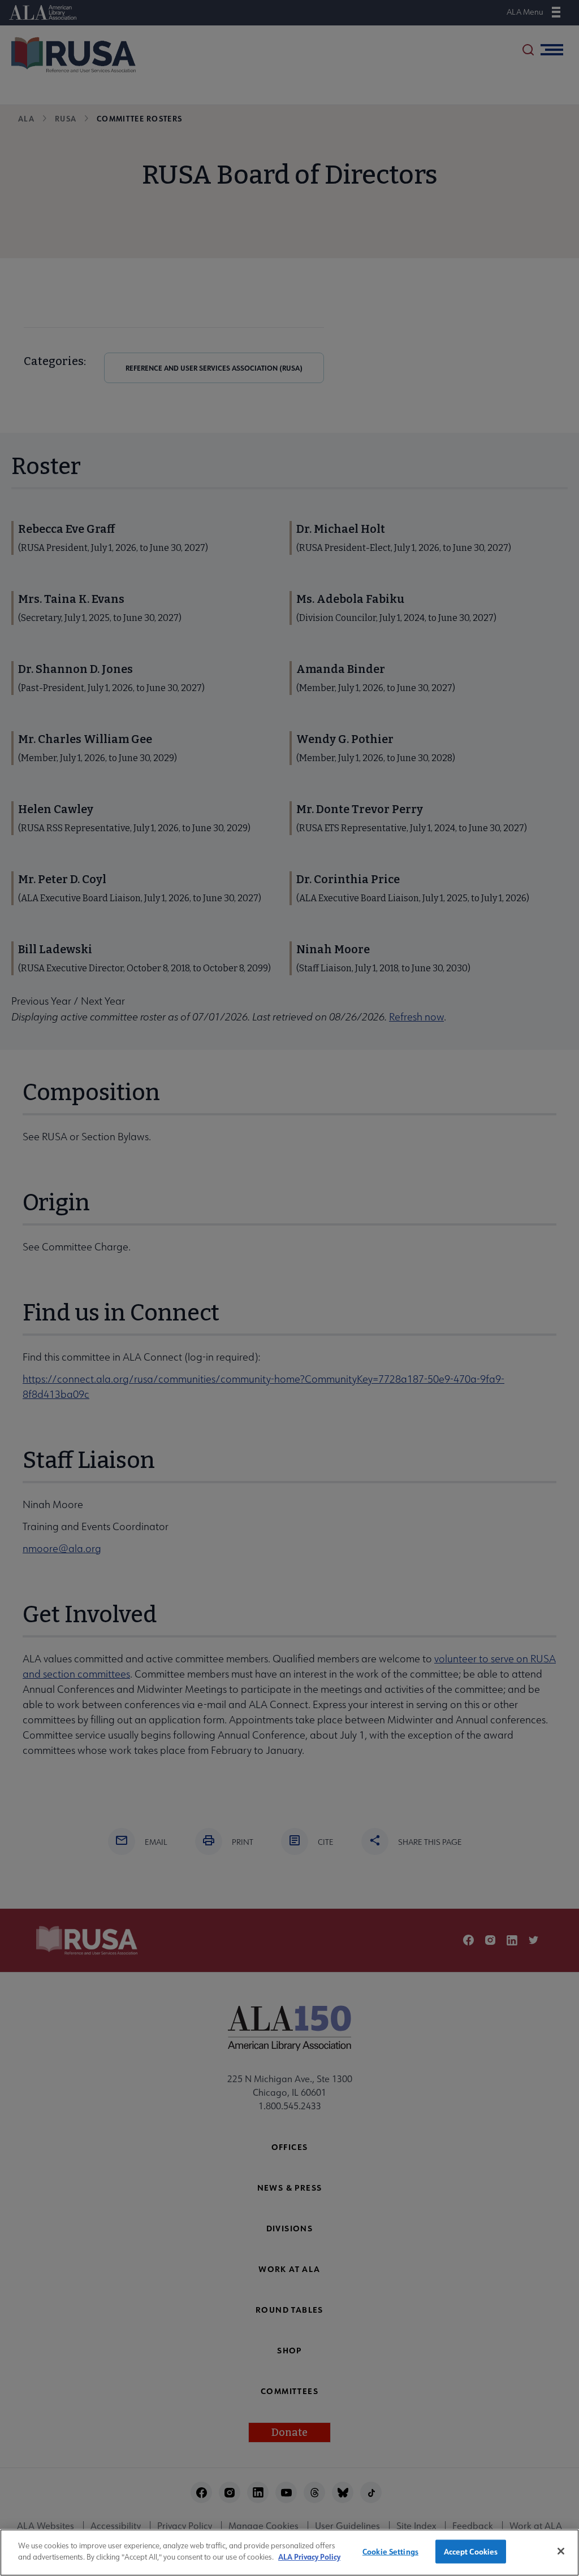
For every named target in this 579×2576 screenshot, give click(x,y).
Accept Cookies (471, 2551)
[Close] (561, 2551)
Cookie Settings (390, 2551)
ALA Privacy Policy (309, 2557)
